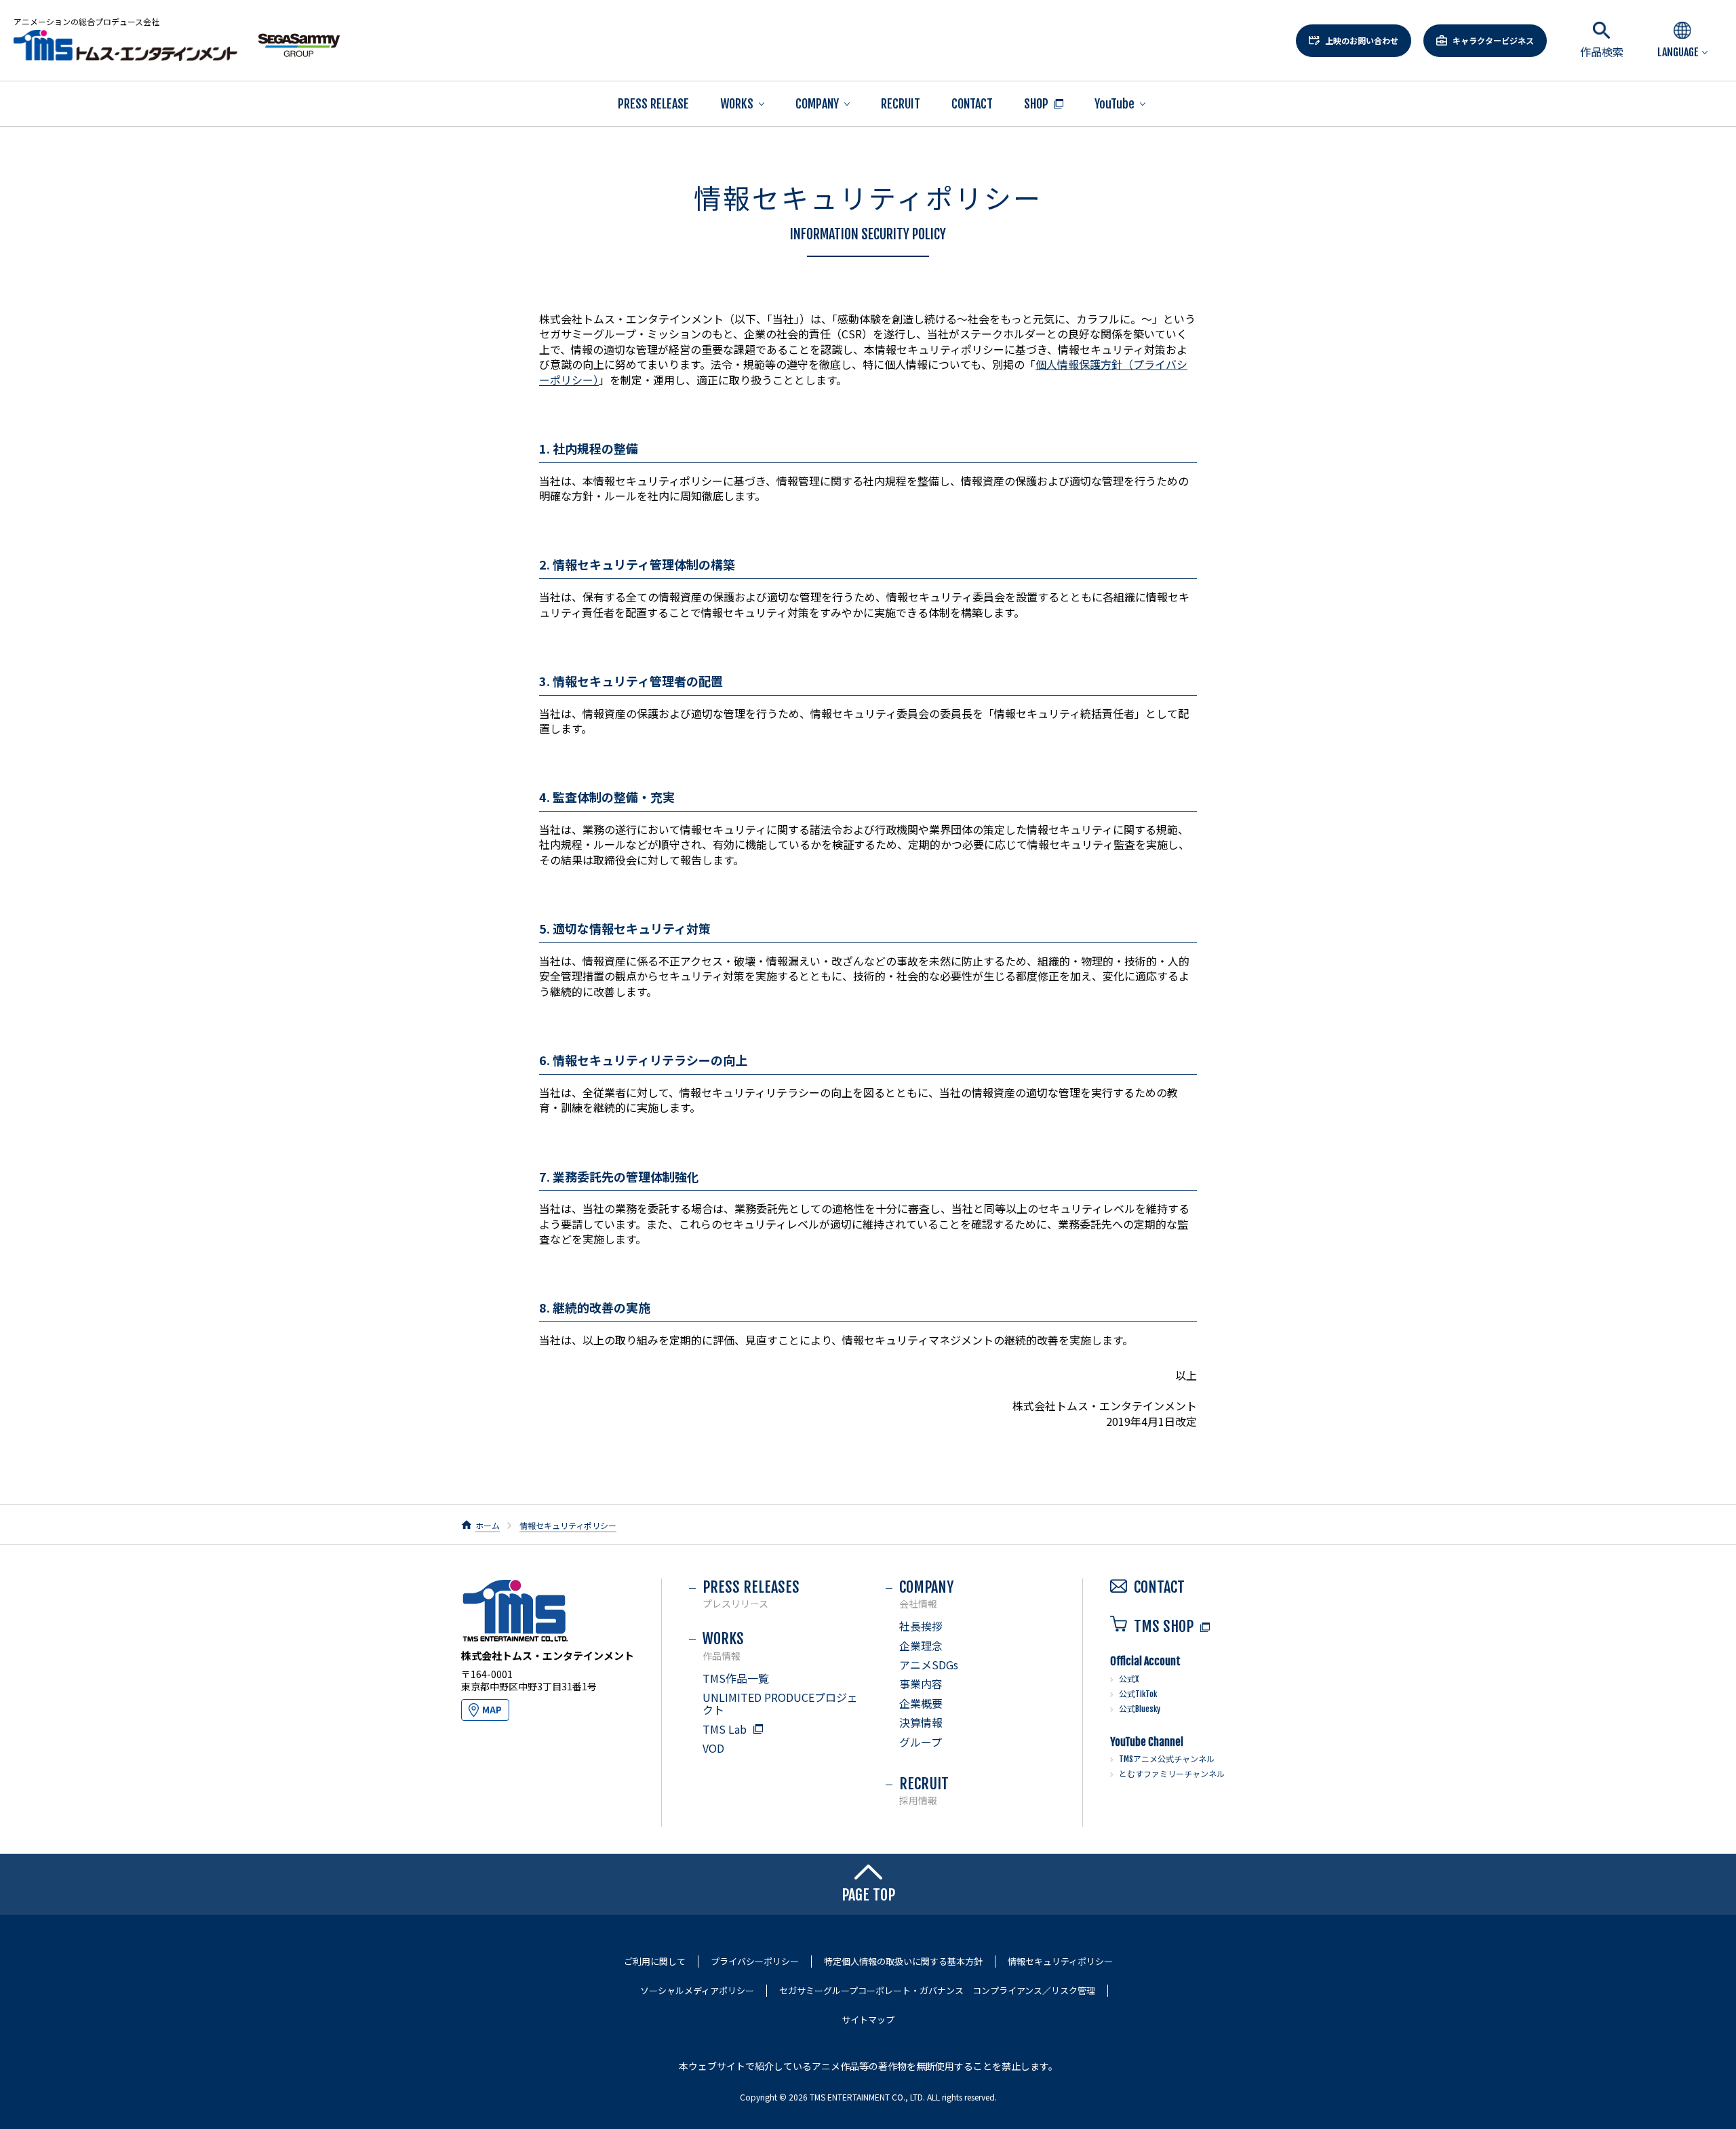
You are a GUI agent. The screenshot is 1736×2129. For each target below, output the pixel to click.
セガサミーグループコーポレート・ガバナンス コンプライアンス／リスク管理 (937, 1991)
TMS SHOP (1164, 1626)
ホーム (488, 1525)
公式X (1129, 1679)
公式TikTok (1138, 1694)
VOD (713, 1748)
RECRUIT (901, 104)
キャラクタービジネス (1493, 40)
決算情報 (921, 1722)
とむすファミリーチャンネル (1172, 1774)
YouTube (1114, 104)
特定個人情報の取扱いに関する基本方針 (903, 1962)
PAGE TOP (868, 1895)
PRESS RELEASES (751, 1594)
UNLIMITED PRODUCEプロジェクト (780, 1703)
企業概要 (921, 1703)
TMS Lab (725, 1729)
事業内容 (921, 1684)
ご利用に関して (655, 1962)
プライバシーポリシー (755, 1962)
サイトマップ (868, 2020)
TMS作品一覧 (736, 1678)
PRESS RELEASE (653, 104)
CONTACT (972, 104)
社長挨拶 (921, 1626)
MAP (492, 1710)
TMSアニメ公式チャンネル (1167, 1759)
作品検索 (1602, 52)
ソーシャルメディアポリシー (697, 1991)
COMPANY (817, 104)
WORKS (737, 104)
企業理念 (921, 1646)
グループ (921, 1742)
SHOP (1036, 104)
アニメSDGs (929, 1665)
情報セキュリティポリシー (568, 1525)
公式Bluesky (1140, 1709)
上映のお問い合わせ (1362, 40)
